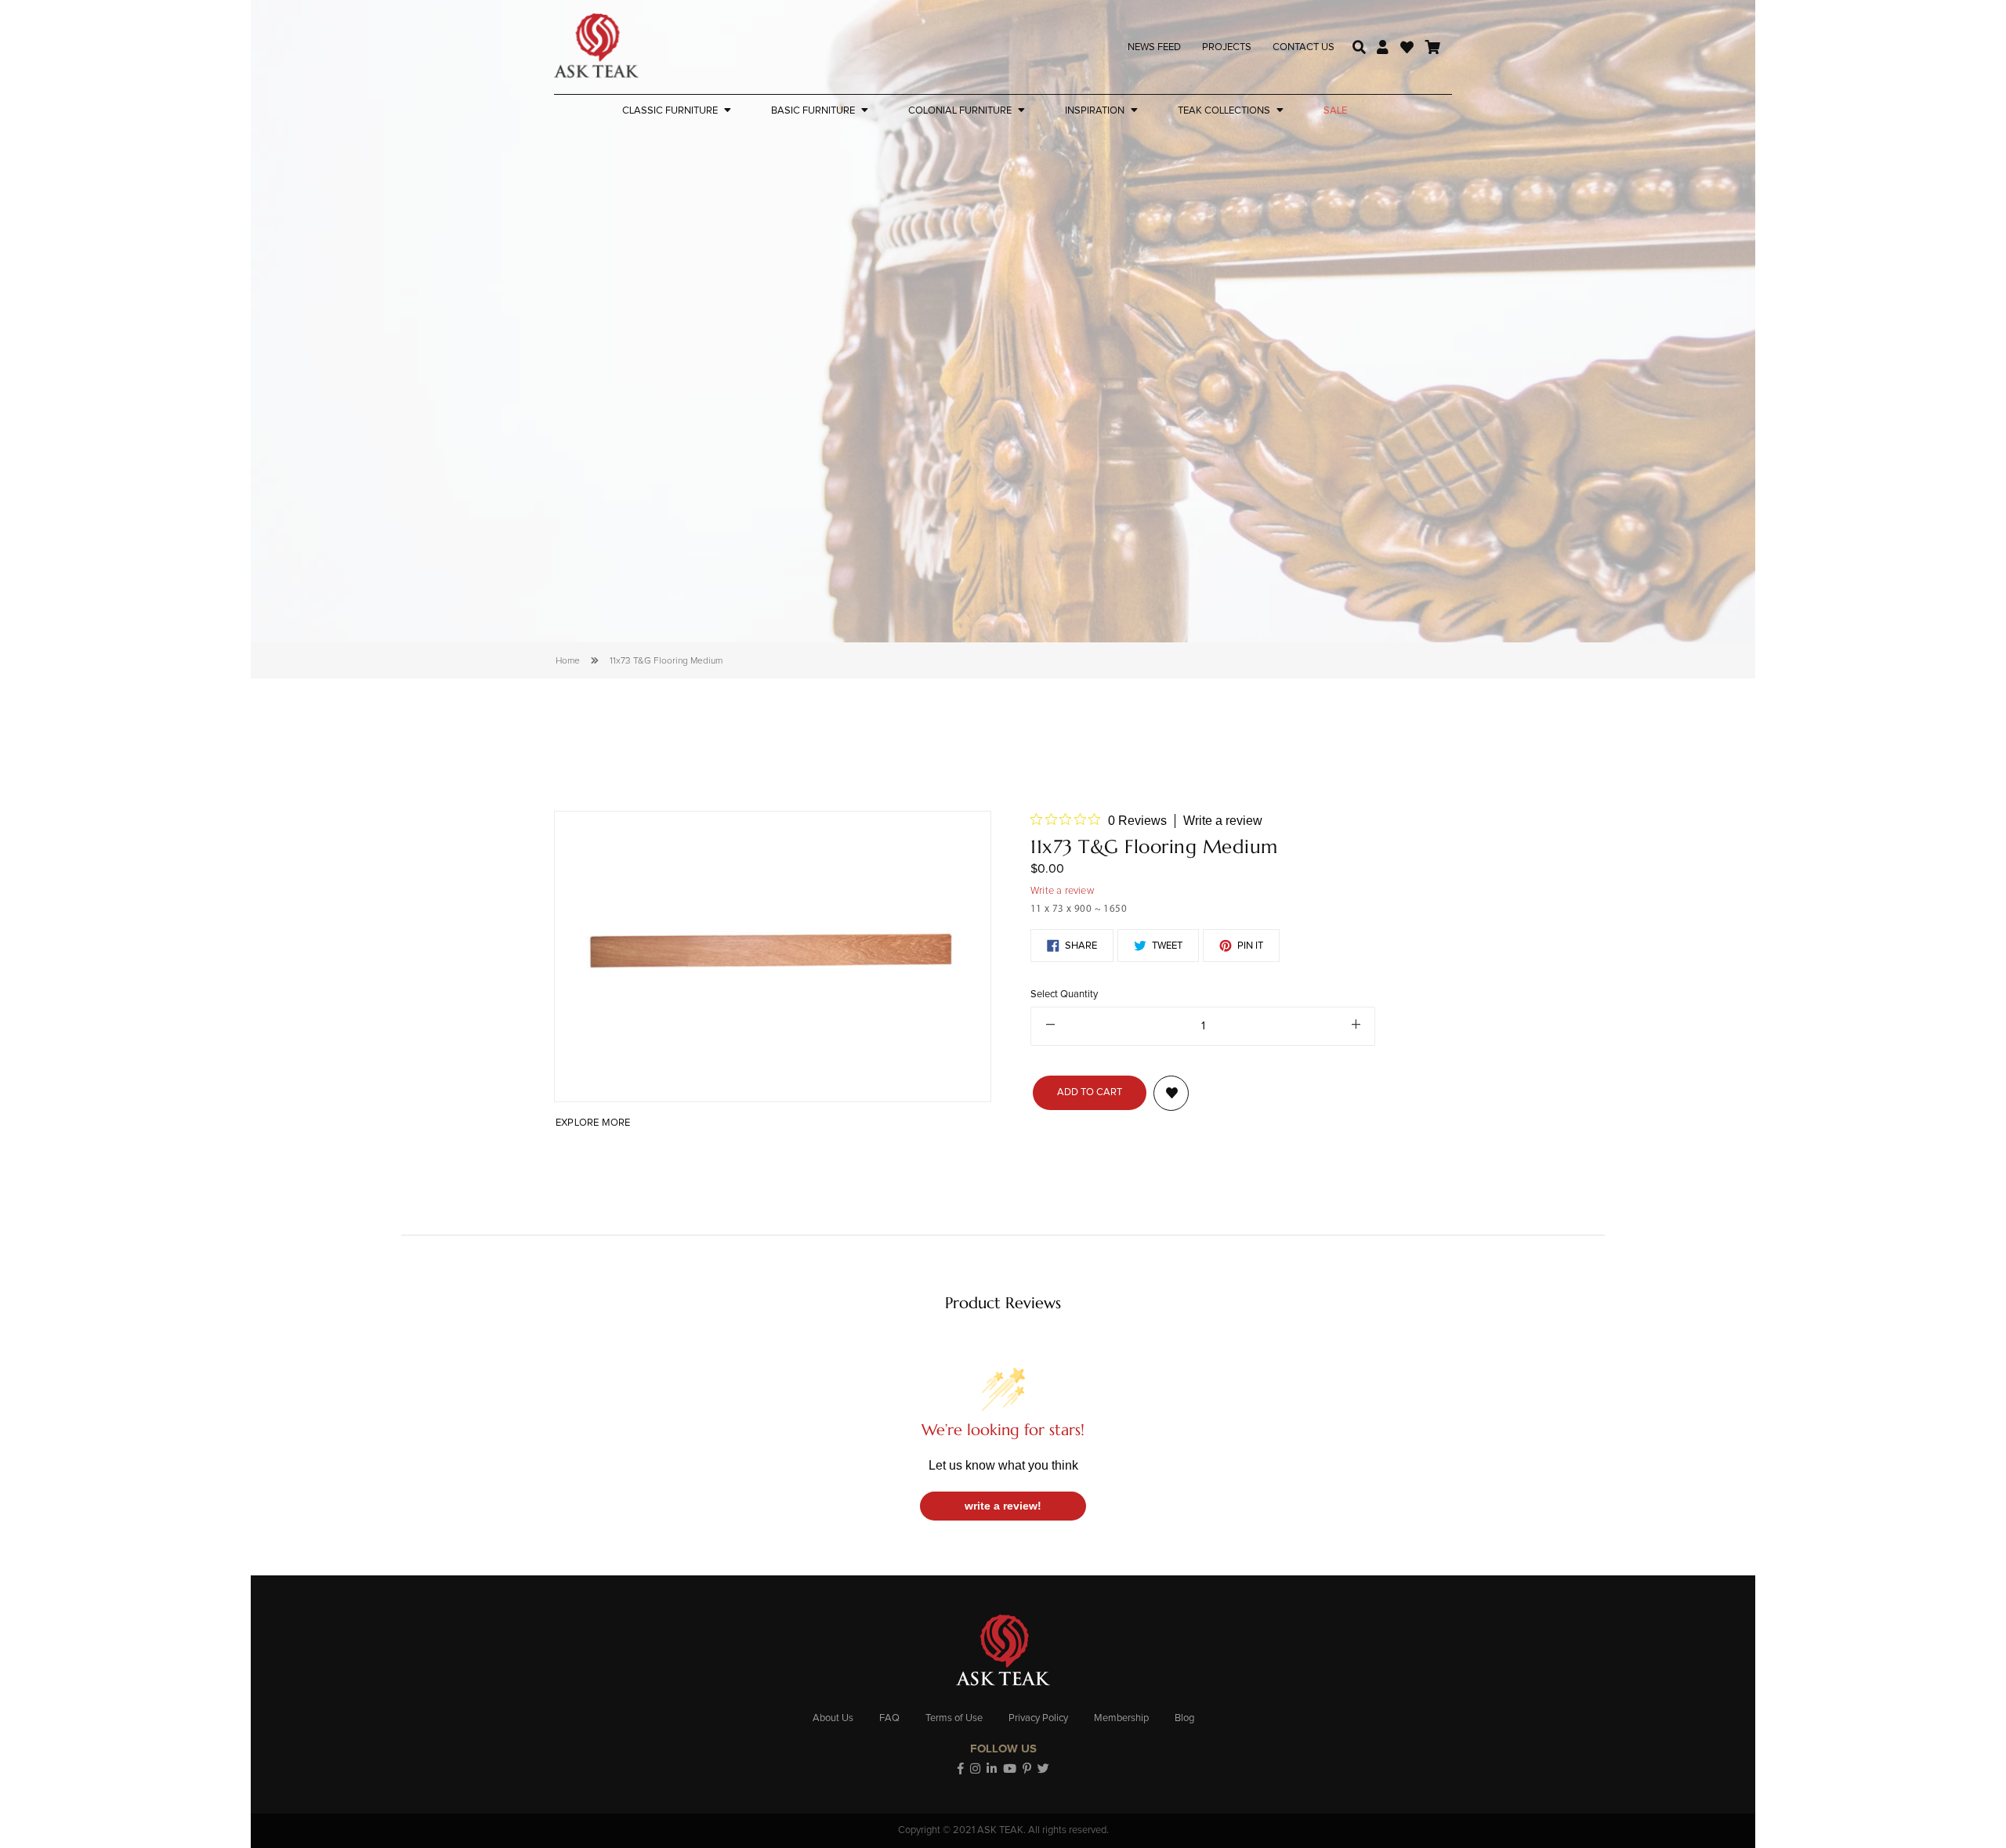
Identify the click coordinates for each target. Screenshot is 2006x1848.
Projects (1227, 47)
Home (568, 661)
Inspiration (1095, 111)
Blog (1184, 1718)
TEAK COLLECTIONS (1224, 111)
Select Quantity (1064, 995)
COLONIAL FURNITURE (960, 111)
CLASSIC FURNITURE (670, 111)
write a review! (1003, 1506)
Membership (1121, 1718)
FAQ (889, 1718)
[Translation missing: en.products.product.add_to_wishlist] (1171, 1093)
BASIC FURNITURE (813, 111)
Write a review (1223, 821)
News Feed (1154, 47)
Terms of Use (954, 1718)
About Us (833, 1718)
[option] (773, 957)
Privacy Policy (1038, 1718)
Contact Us (1304, 47)
